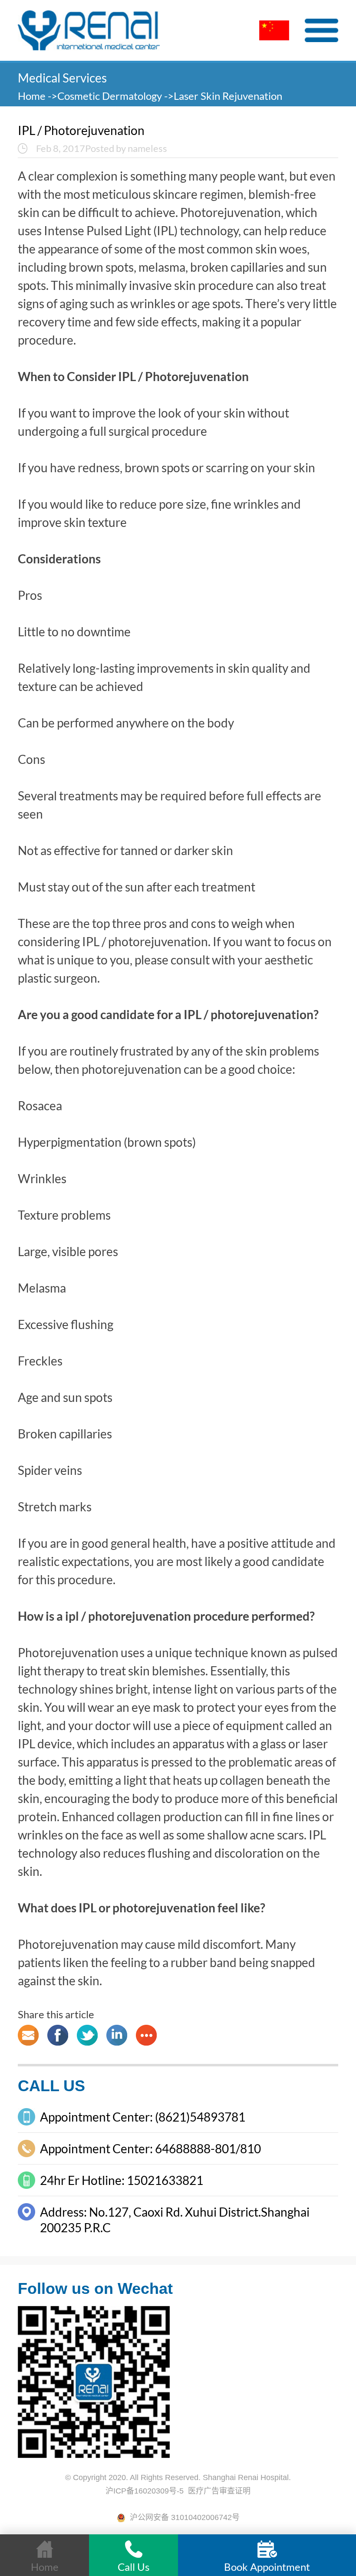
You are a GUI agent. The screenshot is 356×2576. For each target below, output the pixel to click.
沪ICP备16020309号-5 (145, 2491)
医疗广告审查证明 (219, 2491)
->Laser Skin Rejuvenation (223, 96)
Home (33, 96)
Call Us (133, 2567)
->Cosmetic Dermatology (105, 96)
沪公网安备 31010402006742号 (183, 2517)
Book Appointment (267, 2567)
